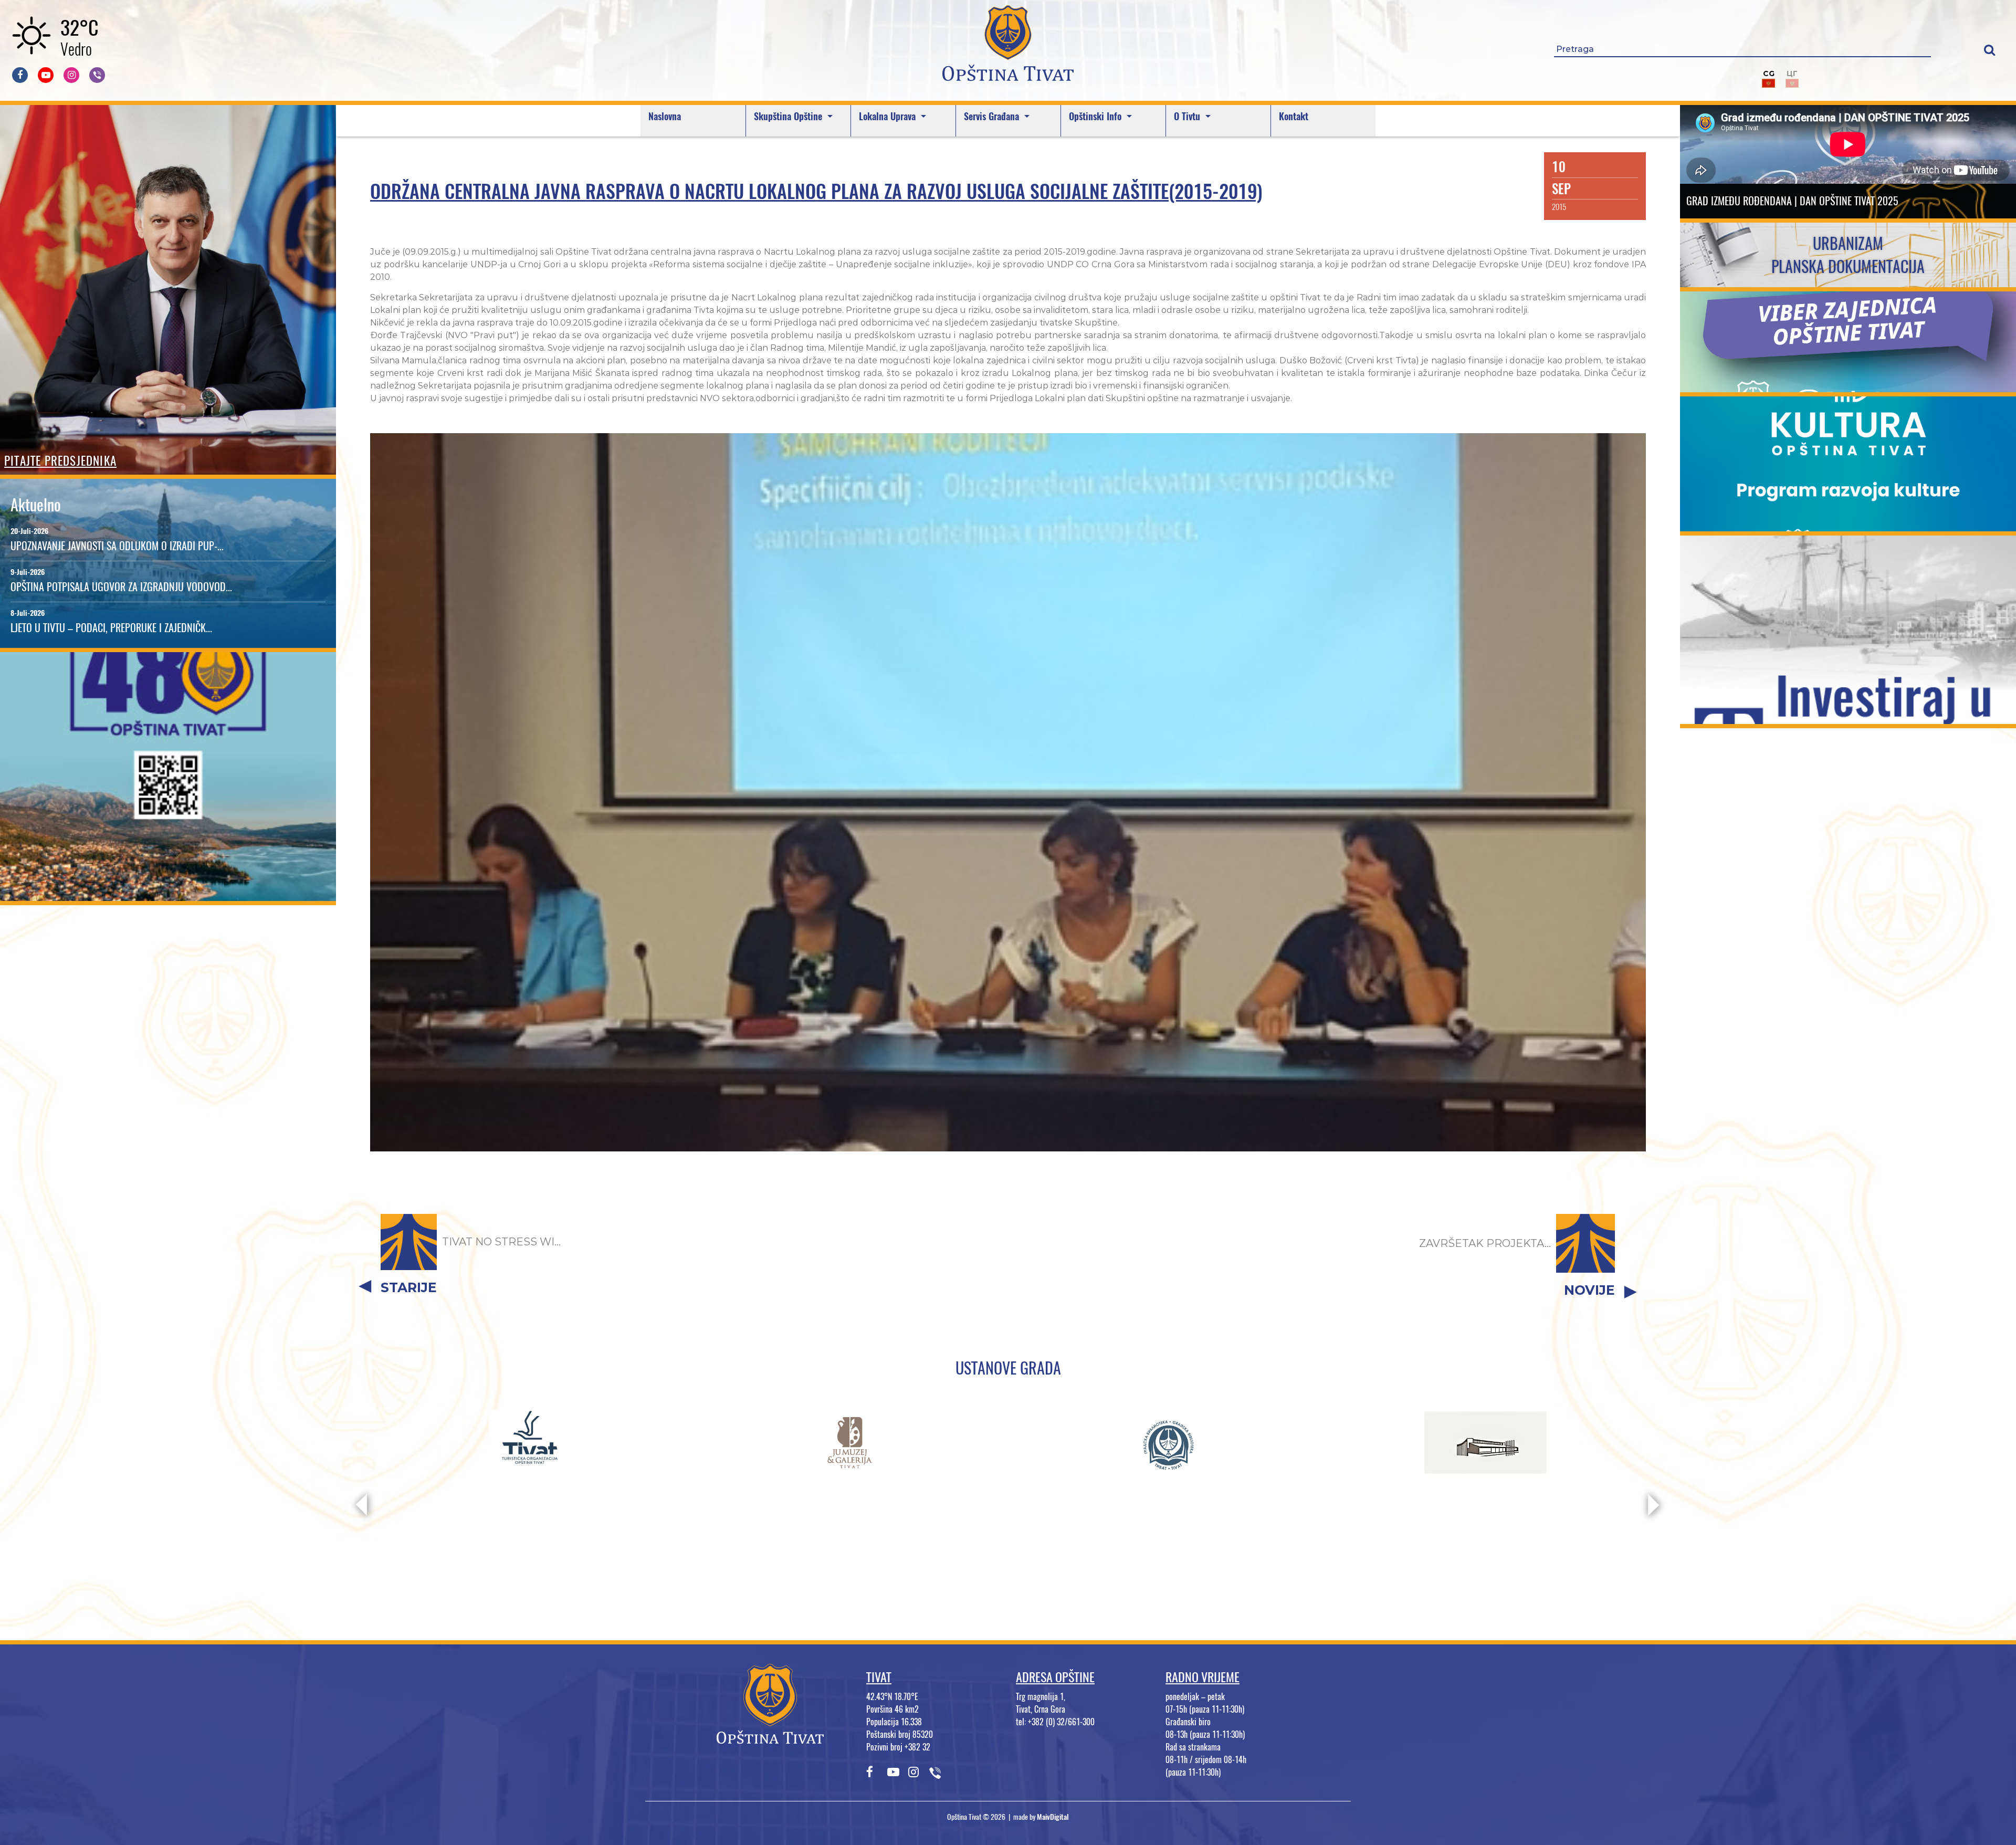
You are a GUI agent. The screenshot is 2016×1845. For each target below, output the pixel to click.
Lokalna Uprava (889, 116)
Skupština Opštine (789, 116)
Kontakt (1294, 116)
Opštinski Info (1096, 116)
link (168, 894)
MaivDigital (1053, 1817)
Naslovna (665, 116)
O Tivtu (1188, 116)
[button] (1989, 50)
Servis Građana (993, 116)
